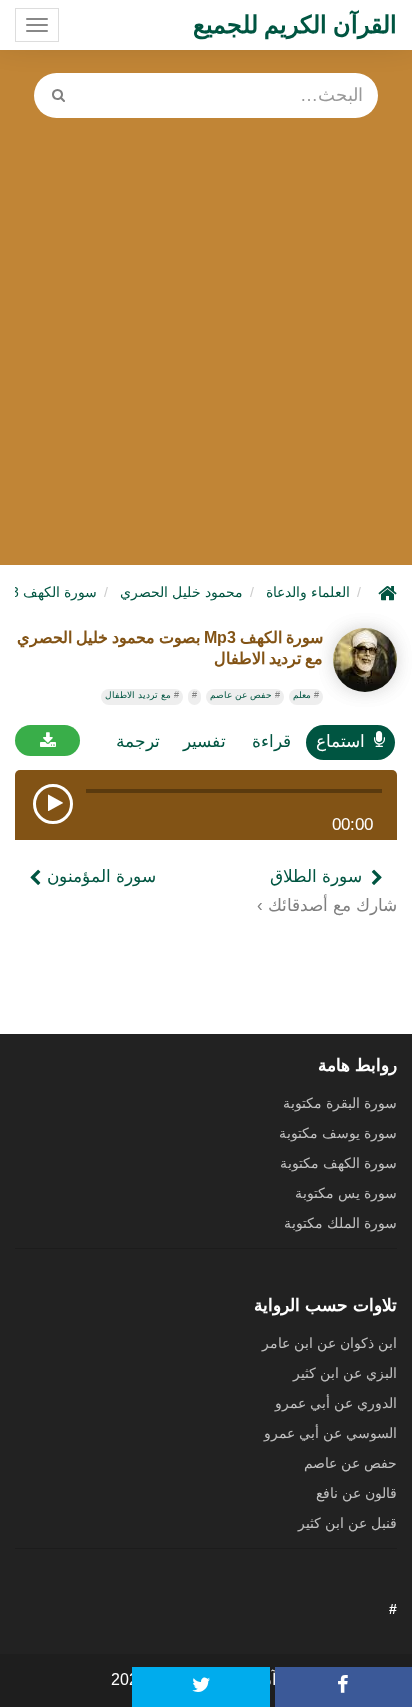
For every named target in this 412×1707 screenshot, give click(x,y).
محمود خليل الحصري (181, 592)
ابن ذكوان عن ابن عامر (329, 1343)
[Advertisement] (206, 334)
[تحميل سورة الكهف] (47, 740)
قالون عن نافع (356, 1493)
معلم (302, 695)
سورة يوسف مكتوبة (338, 1133)
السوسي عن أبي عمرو (330, 1433)
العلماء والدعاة (308, 592)
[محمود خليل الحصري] (365, 660)
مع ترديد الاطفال (138, 695)
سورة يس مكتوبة (346, 1193)
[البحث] (58, 95)
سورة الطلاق (316, 876)
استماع (340, 741)
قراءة (271, 741)
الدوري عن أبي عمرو (336, 1403)
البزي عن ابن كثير (345, 1373)
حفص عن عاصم (241, 695)
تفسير (204, 741)
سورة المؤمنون (99, 876)
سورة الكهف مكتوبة (338, 1163)
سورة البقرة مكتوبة (340, 1103)
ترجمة (138, 741)
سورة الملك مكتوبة (340, 1223)
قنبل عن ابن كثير (347, 1523)
